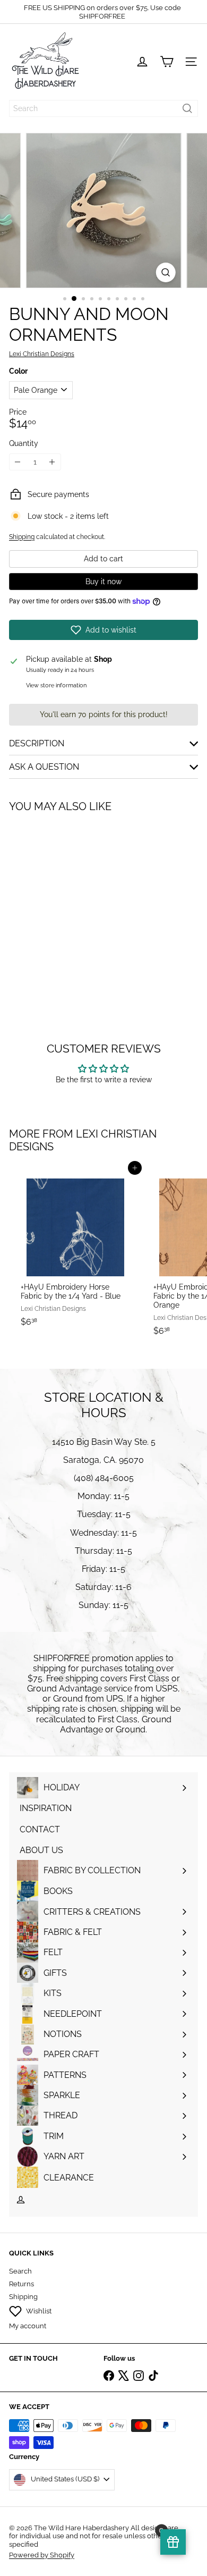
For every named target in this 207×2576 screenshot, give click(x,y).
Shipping (22, 537)
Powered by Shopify (42, 2555)
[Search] (187, 108)
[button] (103, 630)
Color (18, 371)
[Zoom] (165, 272)
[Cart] (167, 62)
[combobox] (103, 108)
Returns (21, 2284)
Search (20, 2271)
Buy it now (103, 582)
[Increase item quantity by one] (52, 462)
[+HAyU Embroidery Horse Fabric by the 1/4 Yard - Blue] (75, 1250)
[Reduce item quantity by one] (18, 462)
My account (28, 2326)
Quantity (24, 443)
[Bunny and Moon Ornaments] (75, 905)
